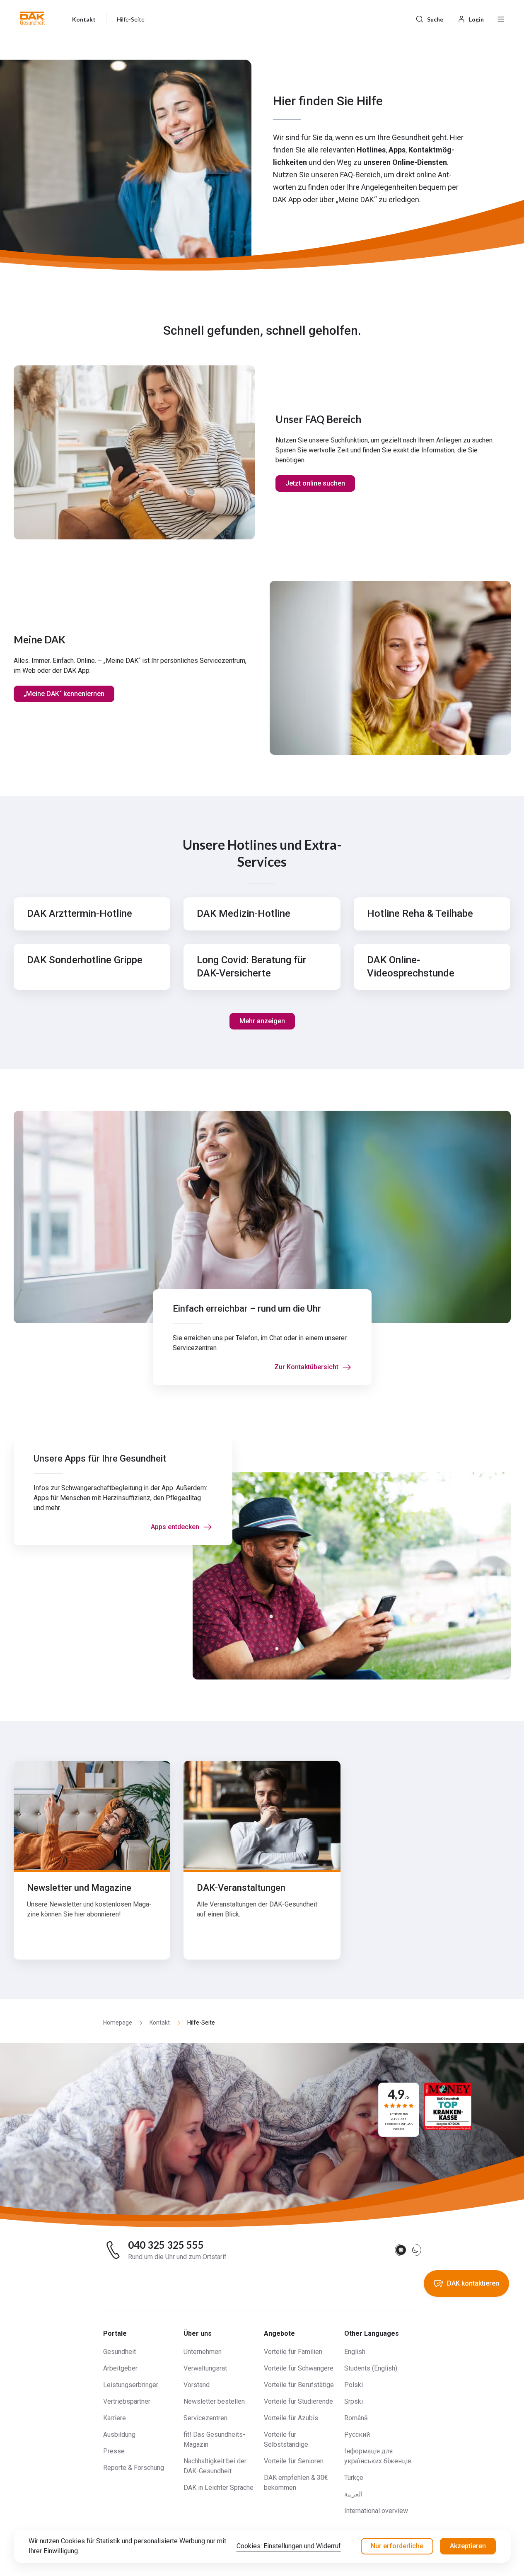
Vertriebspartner (127, 2401)
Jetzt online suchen (315, 483)
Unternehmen (203, 2352)
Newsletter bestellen (214, 2401)
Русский (357, 2435)
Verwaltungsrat (205, 2368)
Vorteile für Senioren (294, 2461)
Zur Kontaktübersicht (306, 1367)
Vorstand (197, 2385)
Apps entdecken (175, 1527)
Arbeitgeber (120, 2368)
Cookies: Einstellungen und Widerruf (289, 2546)
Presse (114, 2451)
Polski (354, 2385)
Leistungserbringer (131, 2385)
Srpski (354, 2401)
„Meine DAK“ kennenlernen (64, 694)
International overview (376, 2511)
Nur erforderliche (397, 2546)
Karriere (115, 2418)
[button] (33, 18)
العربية (353, 2494)
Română (356, 2418)
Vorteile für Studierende (298, 2401)
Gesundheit (120, 2352)
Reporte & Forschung (134, 2468)
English (355, 2352)
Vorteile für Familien (293, 2352)
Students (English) (371, 2368)
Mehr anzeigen (262, 1021)
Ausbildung (119, 2435)
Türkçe (354, 2478)
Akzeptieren (468, 2546)
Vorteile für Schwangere (299, 2368)
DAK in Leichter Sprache (219, 2488)
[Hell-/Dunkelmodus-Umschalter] (408, 2250)
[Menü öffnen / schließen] (501, 18)
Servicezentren (205, 2418)
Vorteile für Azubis (291, 2418)
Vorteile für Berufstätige (299, 2385)
